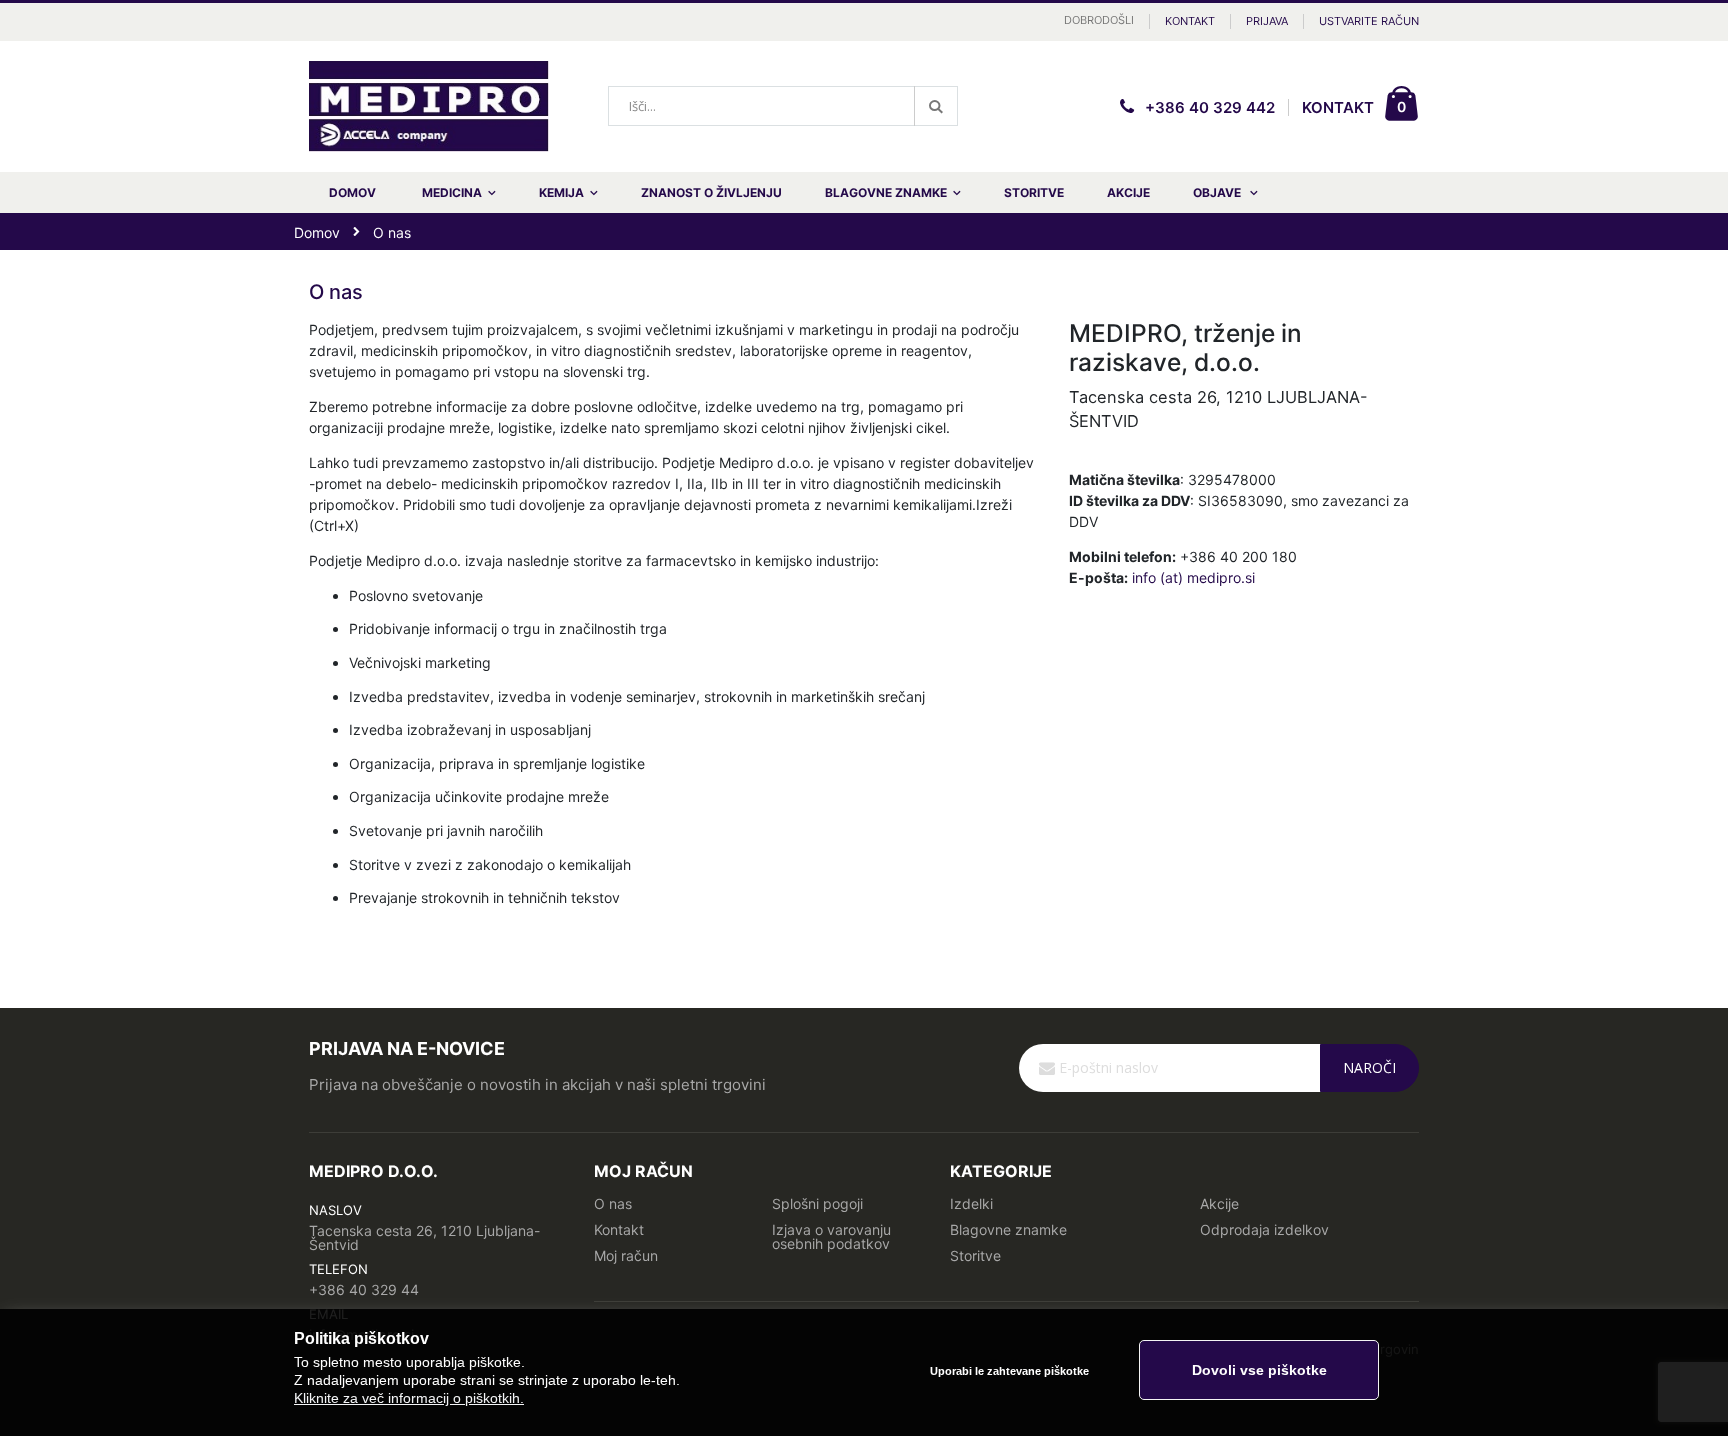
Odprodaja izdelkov (1264, 1229)
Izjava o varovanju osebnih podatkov (831, 1236)
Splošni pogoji (817, 1203)
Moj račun (626, 1255)
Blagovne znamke (1008, 1229)
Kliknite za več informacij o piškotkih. (409, 1398)
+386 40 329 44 (364, 1289)
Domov (317, 232)
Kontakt (1190, 21)
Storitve (975, 1255)
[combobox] (783, 106)
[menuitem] (1225, 192)
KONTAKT (1338, 107)
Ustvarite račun (1369, 21)
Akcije (1219, 1203)
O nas (613, 1203)
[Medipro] (429, 107)
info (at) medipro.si (1193, 577)
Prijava (1267, 21)
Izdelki (971, 1203)
